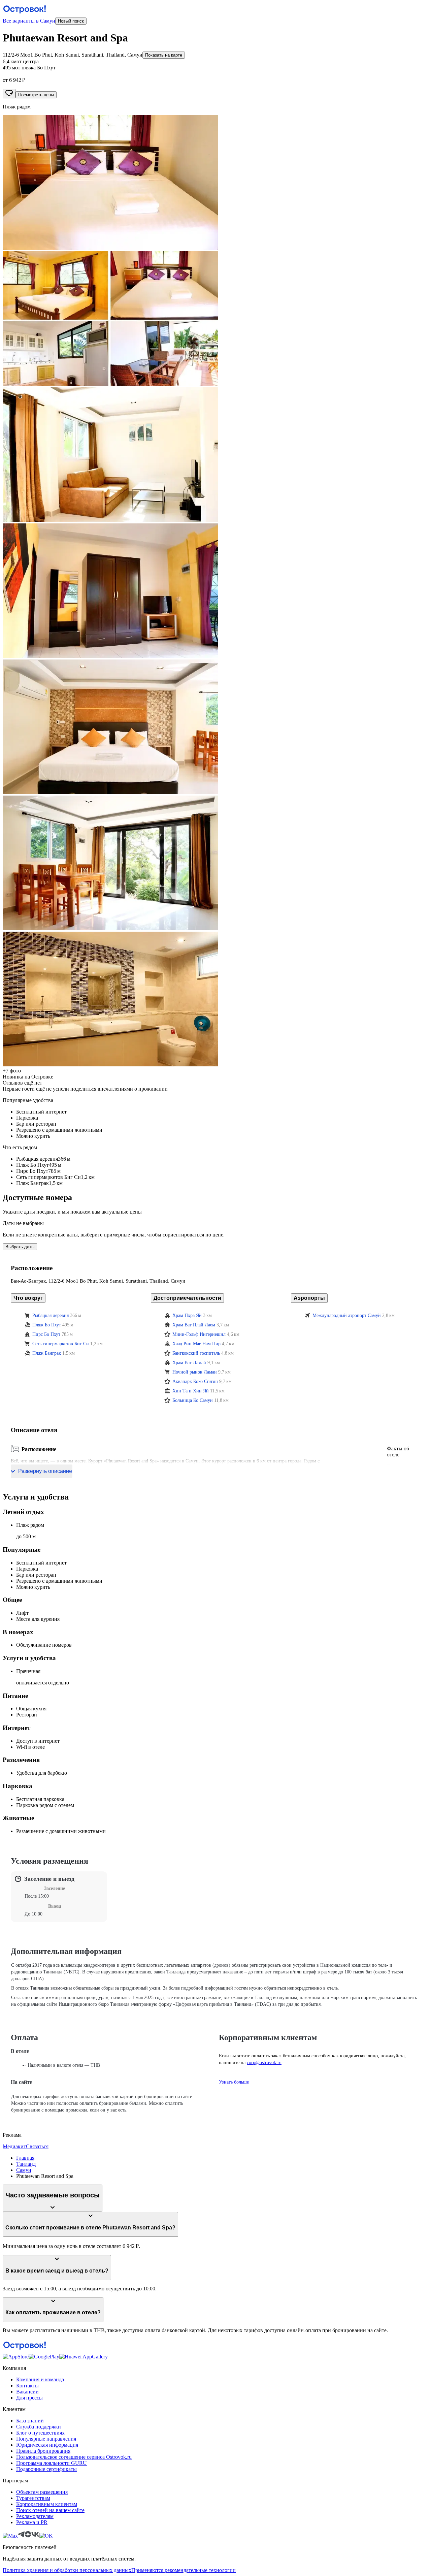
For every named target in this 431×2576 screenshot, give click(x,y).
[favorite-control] (9, 94)
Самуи (24, 2170)
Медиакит (14, 2146)
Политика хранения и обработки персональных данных (67, 2570)
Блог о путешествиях (40, 2433)
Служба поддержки (39, 2427)
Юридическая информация (47, 2445)
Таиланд (26, 2164)
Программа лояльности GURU (52, 2463)
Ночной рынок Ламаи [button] (195, 1372)
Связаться (37, 2146)
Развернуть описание (45, 1471)
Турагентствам (33, 2498)
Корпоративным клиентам (47, 2504)
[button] (215, 183)
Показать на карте (164, 55)
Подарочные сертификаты (46, 2469)
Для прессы (29, 2398)
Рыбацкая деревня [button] (51, 1315)
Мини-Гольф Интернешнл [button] (199, 1334)
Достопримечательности (187, 1298)
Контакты (27, 2386)
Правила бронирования (43, 2451)
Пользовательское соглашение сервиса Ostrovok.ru (74, 2457)
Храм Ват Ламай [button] (189, 1363)
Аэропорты (309, 1298)
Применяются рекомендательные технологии (184, 2570)
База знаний (30, 2421)
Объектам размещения (42, 2492)
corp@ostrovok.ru (264, 2063)
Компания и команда (40, 2379)
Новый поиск (71, 21)
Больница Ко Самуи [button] (193, 1400)
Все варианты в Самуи (29, 21)
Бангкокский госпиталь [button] (196, 1353)
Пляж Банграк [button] (47, 1353)
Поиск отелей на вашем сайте (50, 2510)
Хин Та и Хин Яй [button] (191, 1391)
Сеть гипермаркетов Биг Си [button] (61, 1344)
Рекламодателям (35, 2516)
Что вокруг (28, 1298)
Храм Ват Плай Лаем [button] (194, 1325)
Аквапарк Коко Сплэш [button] (195, 1381)
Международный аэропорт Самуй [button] (347, 1315)
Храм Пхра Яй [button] (187, 1315)
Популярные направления (46, 2439)
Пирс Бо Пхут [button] (46, 1334)
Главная (25, 2158)
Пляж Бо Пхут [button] (47, 1325)
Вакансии (27, 2392)
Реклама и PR (32, 2522)
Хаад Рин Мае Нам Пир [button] (196, 1344)
